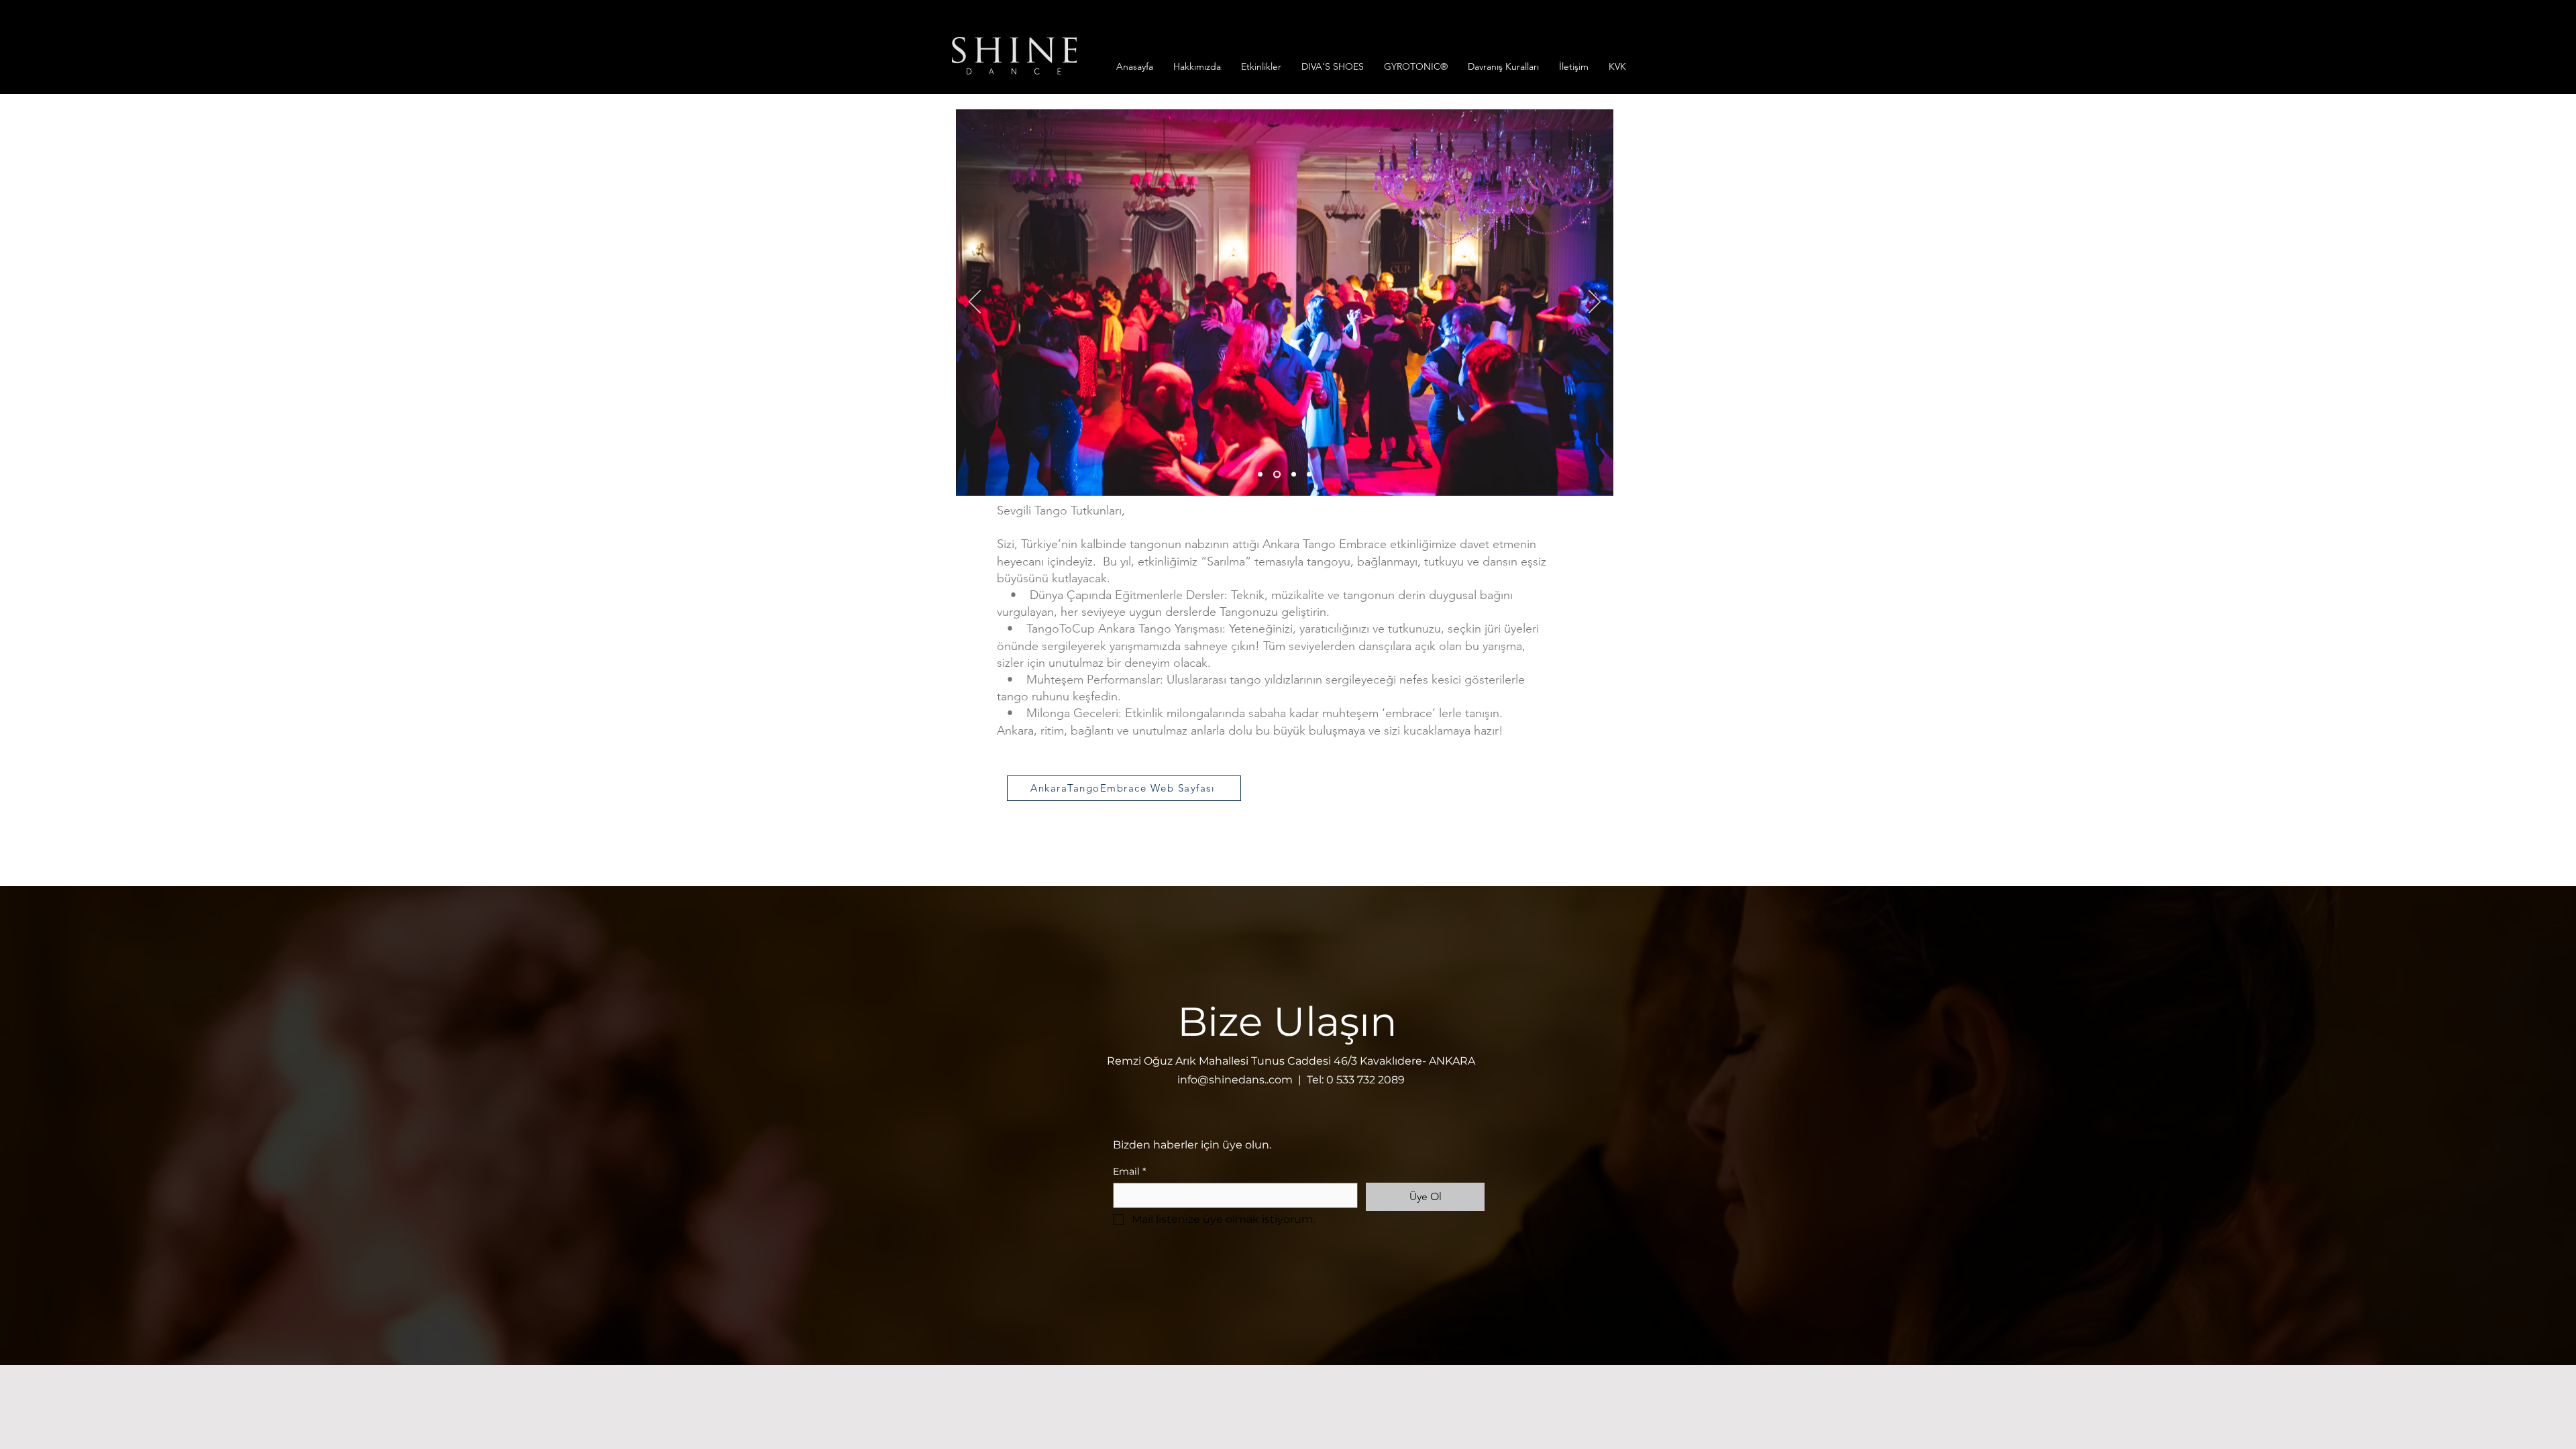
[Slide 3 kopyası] (1309, 475)
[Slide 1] (1277, 475)
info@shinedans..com (1235, 1080)
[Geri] (975, 303)
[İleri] (1595, 303)
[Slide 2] (1260, 475)
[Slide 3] (1294, 475)
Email (1129, 1172)
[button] (1197, 66)
